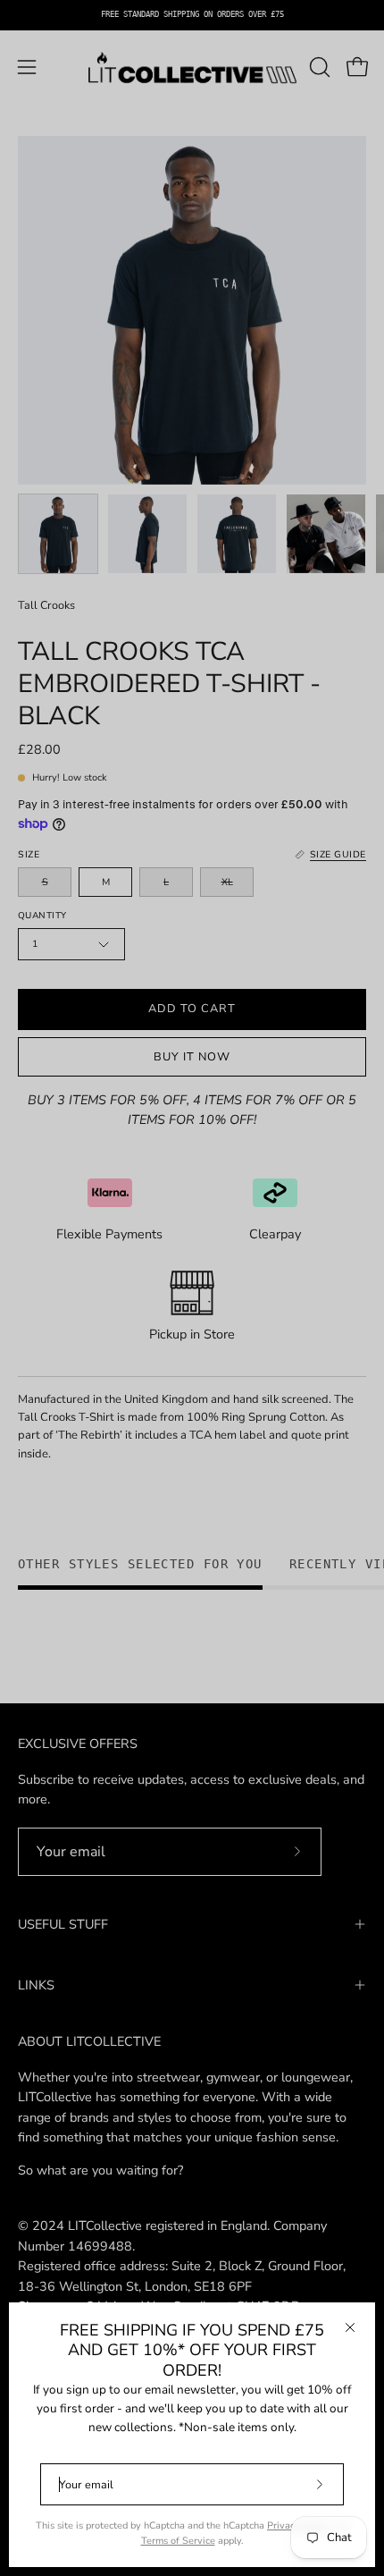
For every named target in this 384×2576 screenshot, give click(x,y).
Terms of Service (178, 2541)
